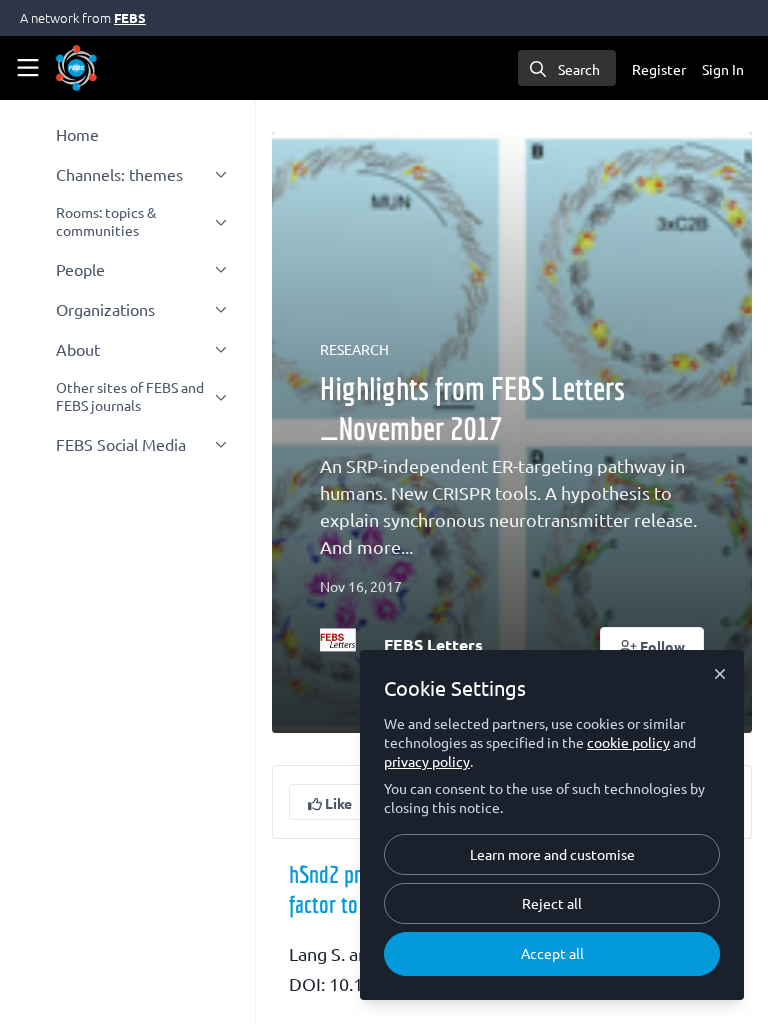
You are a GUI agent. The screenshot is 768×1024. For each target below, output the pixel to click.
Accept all (552, 953)
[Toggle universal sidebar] (28, 68)
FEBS (130, 17)
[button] (652, 645)
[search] (567, 68)
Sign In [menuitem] (723, 69)
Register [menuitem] (659, 69)
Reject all (552, 903)
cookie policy (628, 742)
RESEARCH (354, 349)
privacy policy (427, 761)
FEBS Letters (433, 644)
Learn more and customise (552, 854)
